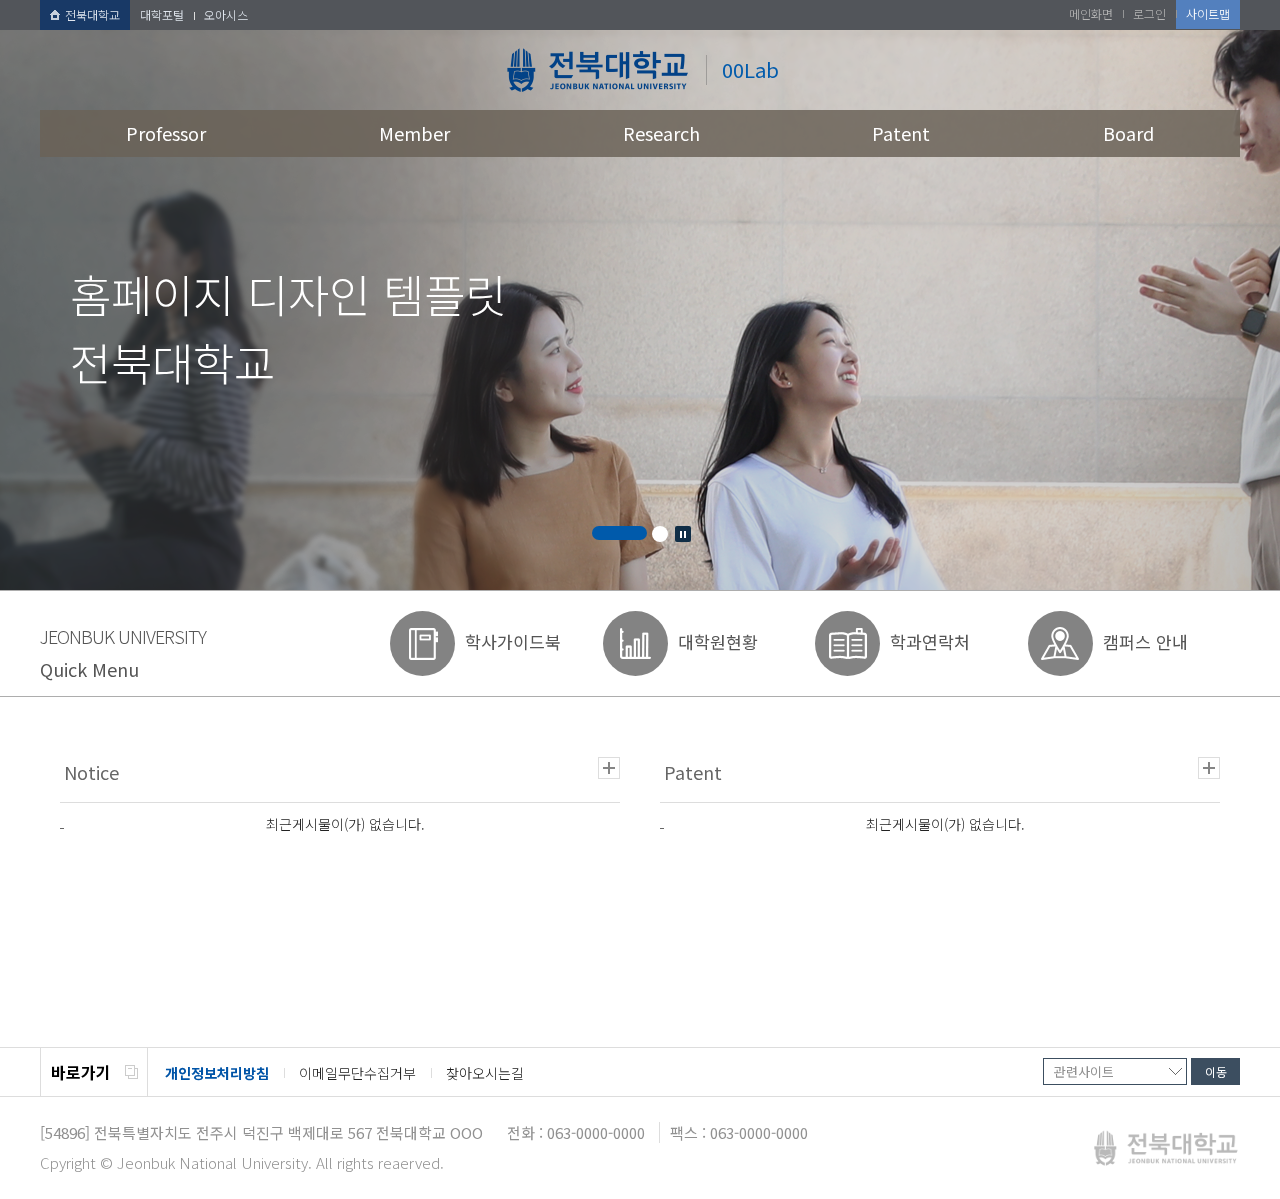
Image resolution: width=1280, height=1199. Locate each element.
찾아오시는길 (485, 1073)
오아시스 (226, 14)
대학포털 (162, 14)
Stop (683, 534)
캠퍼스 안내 (1145, 641)
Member (414, 133)
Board (1128, 133)
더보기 (609, 768)
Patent (901, 133)
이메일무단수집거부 (357, 1073)
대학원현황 (718, 641)
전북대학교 (92, 14)
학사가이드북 (513, 641)
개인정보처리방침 (217, 1073)
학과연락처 (930, 641)
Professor (166, 133)
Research (661, 133)
